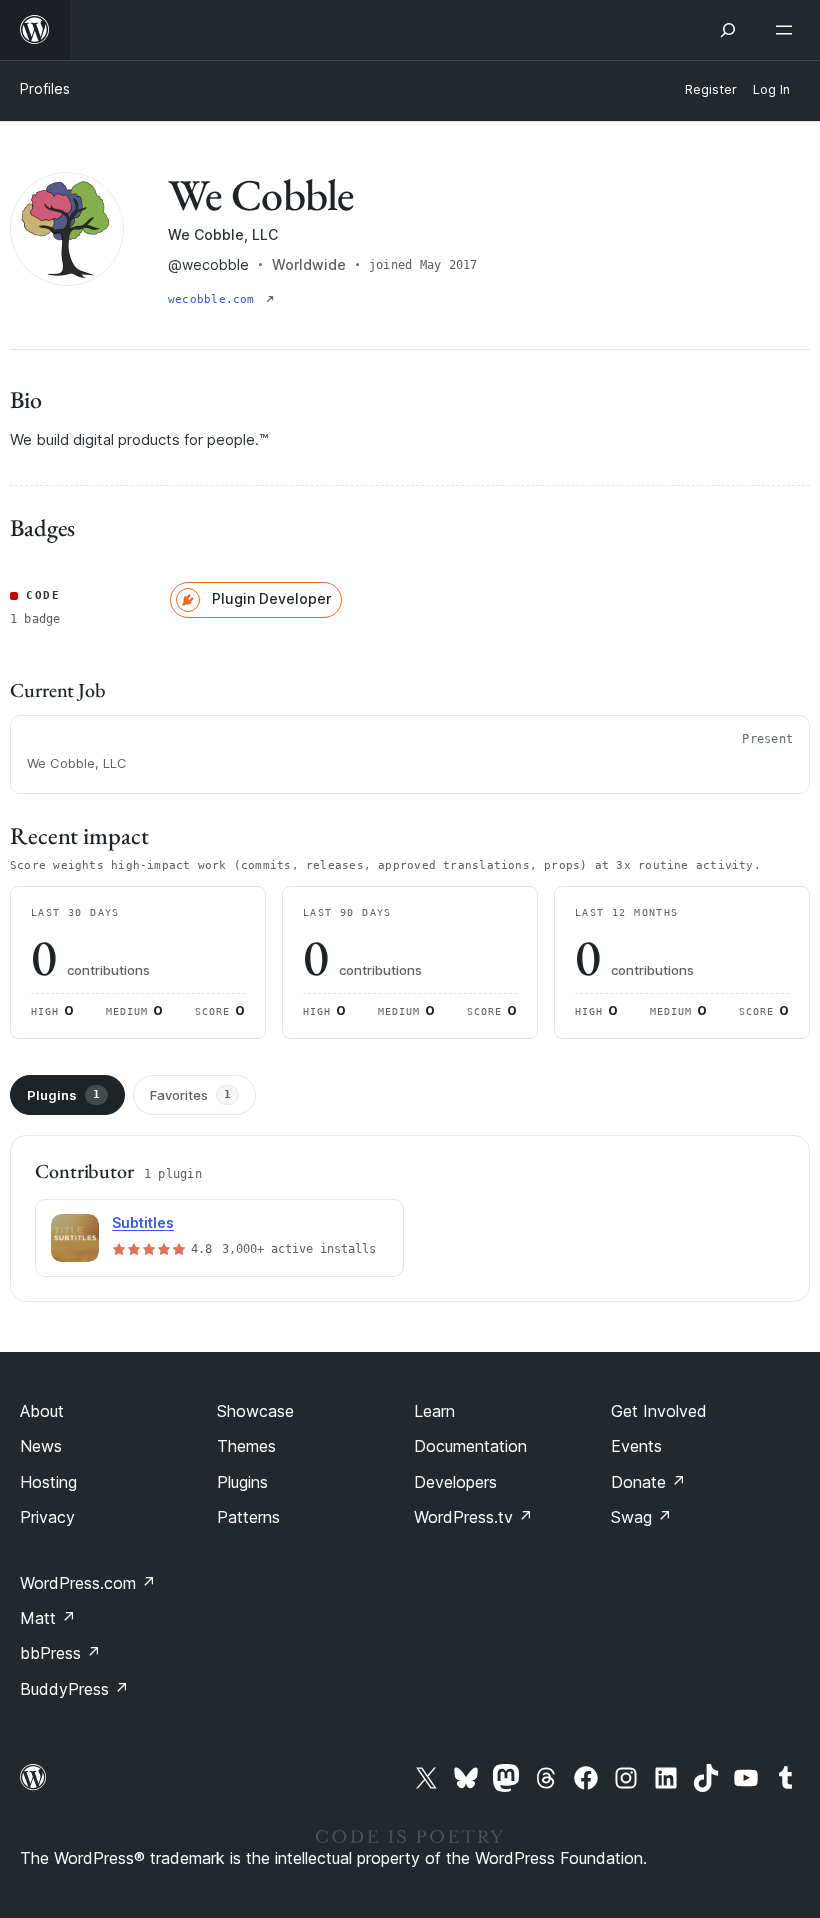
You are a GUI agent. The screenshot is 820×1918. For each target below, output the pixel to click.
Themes (246, 1446)
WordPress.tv (473, 1517)
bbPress (60, 1653)
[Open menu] (788, 30)
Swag (641, 1517)
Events (636, 1446)
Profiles (45, 88)
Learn (434, 1411)
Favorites (190, 1095)
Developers (455, 1482)
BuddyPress (74, 1689)
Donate (648, 1482)
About (42, 1411)
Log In (771, 89)
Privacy (47, 1517)
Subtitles (143, 1222)
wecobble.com (215, 299)
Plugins (63, 1095)
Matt (48, 1618)
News (41, 1446)
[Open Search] (728, 30)
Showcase (255, 1411)
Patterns (248, 1517)
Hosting (48, 1482)
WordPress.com (88, 1583)
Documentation (470, 1446)
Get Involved (659, 1411)
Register (711, 89)
